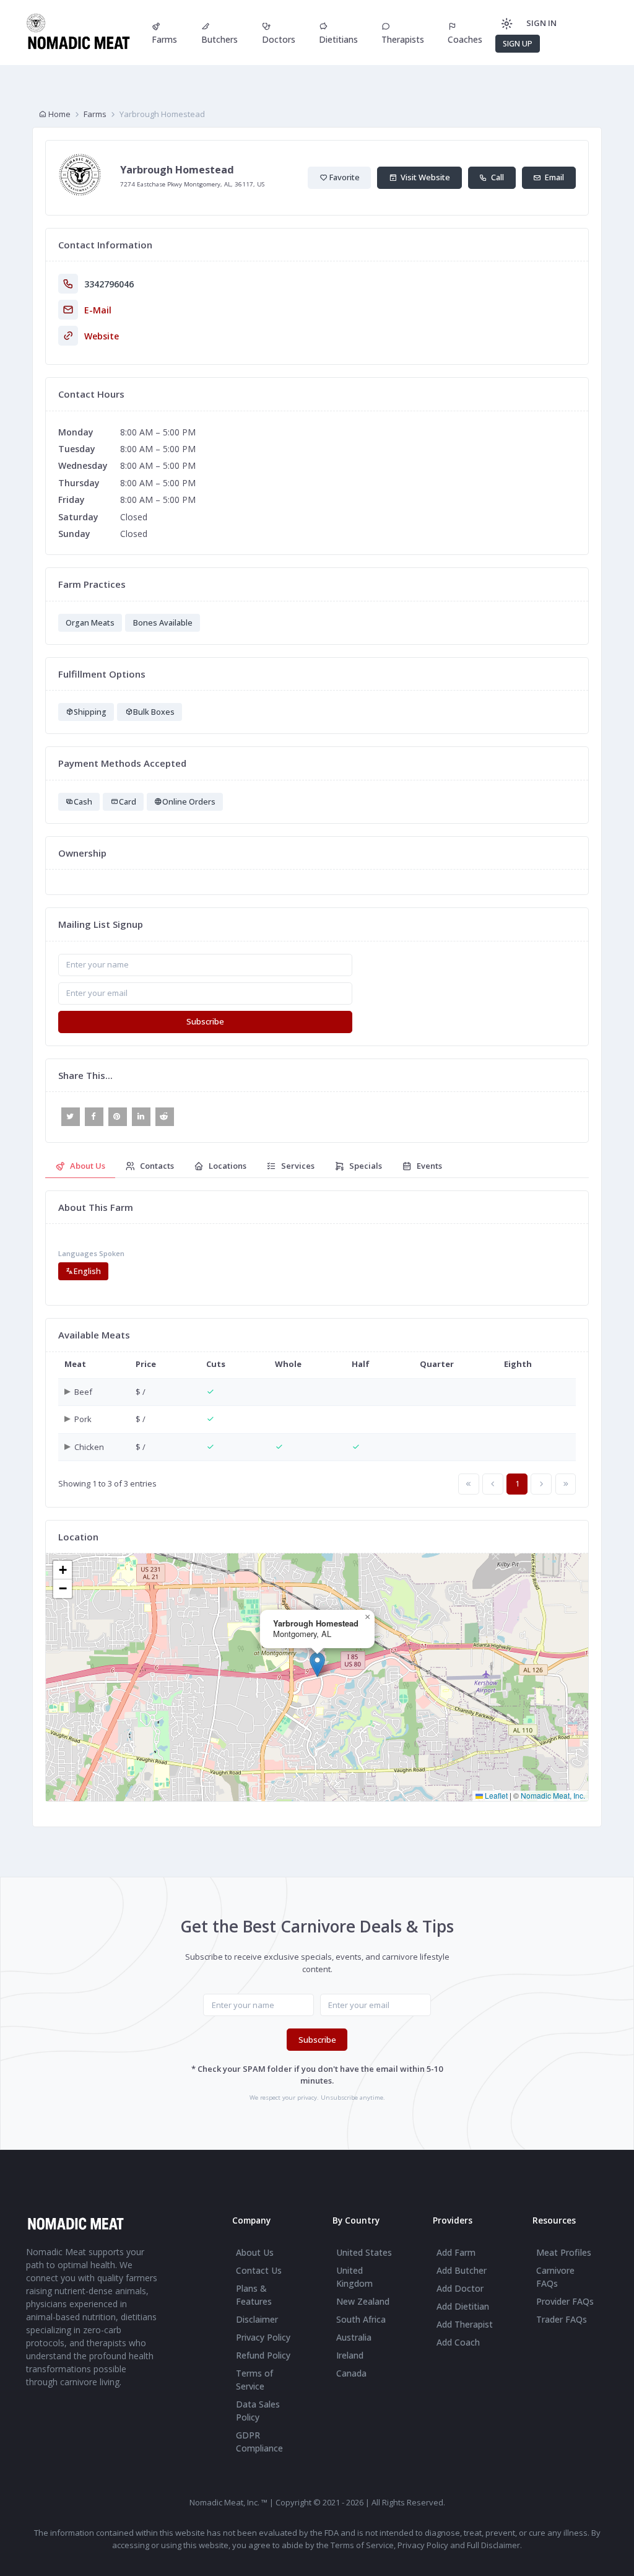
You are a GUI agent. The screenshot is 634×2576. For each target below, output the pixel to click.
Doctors (279, 39)
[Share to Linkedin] (141, 1117)
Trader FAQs (562, 2319)
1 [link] (517, 1483)
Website (102, 336)
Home (59, 114)
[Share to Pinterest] (118, 1117)
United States (364, 2252)
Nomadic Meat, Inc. (553, 1795)
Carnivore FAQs (555, 2277)
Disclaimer (257, 2319)
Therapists (403, 39)
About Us (255, 2252)
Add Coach (458, 2342)
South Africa (361, 2319)
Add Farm (456, 2252)
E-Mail (98, 310)
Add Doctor (460, 2288)
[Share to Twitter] (71, 1117)
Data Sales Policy (258, 2411)
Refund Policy (263, 2355)
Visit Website (423, 177)
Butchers (219, 39)
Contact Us (259, 2270)
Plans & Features (254, 2295)
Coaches (465, 39)
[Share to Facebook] (94, 1117)
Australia (354, 2337)
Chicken (89, 1447)
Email (553, 177)
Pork (83, 1419)
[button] (317, 1665)
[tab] (80, 1167)
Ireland (350, 2355)
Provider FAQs (565, 2301)
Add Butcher (462, 2270)
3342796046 (109, 284)
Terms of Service (254, 2380)
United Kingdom (354, 2277)
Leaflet (495, 1795)
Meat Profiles (564, 2252)
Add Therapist (465, 2324)
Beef (83, 1392)
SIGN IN (541, 23)
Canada (351, 2373)
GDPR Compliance (259, 2442)
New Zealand (363, 2301)
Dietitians (338, 39)
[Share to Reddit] (165, 1117)
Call (496, 177)
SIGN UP (518, 44)
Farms (164, 39)
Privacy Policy (263, 2337)
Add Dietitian (463, 2306)
